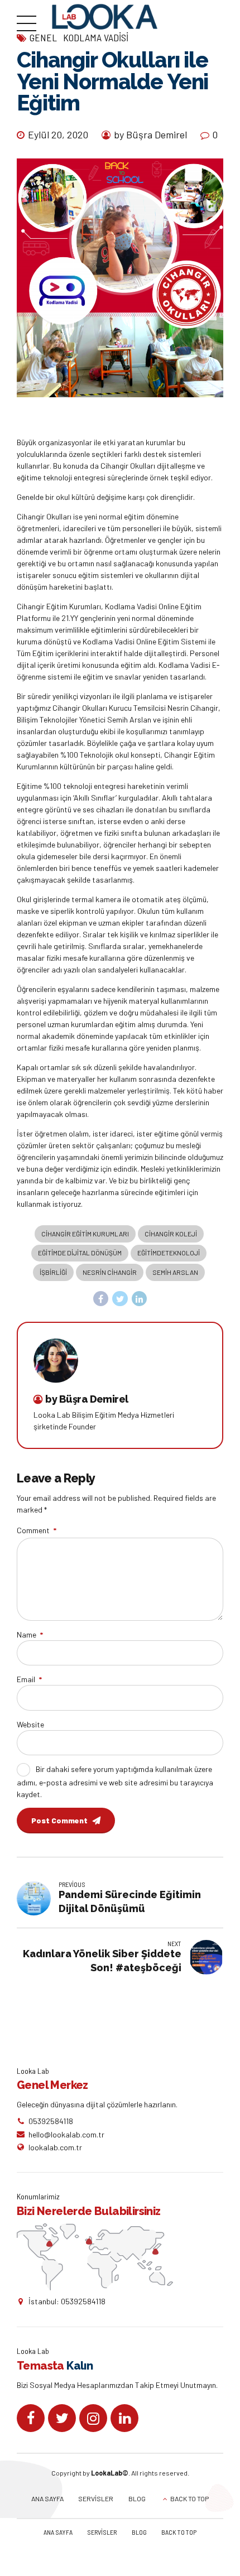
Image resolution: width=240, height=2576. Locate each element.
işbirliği (53, 1272)
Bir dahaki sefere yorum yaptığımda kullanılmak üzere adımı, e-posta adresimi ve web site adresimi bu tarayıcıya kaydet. (115, 1781)
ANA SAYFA (47, 2498)
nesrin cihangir (110, 1272)
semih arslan (175, 1272)
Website (30, 1724)
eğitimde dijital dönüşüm (80, 1253)
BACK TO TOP (189, 2498)
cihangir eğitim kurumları (85, 1234)
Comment (37, 1530)
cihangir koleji (171, 1234)
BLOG (137, 2498)
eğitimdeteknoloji (169, 1253)
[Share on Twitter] (120, 1299)
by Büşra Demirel (150, 134)
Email (29, 1679)
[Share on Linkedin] (140, 1299)
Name (30, 1634)
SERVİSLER (96, 2498)
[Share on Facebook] (101, 1299)
